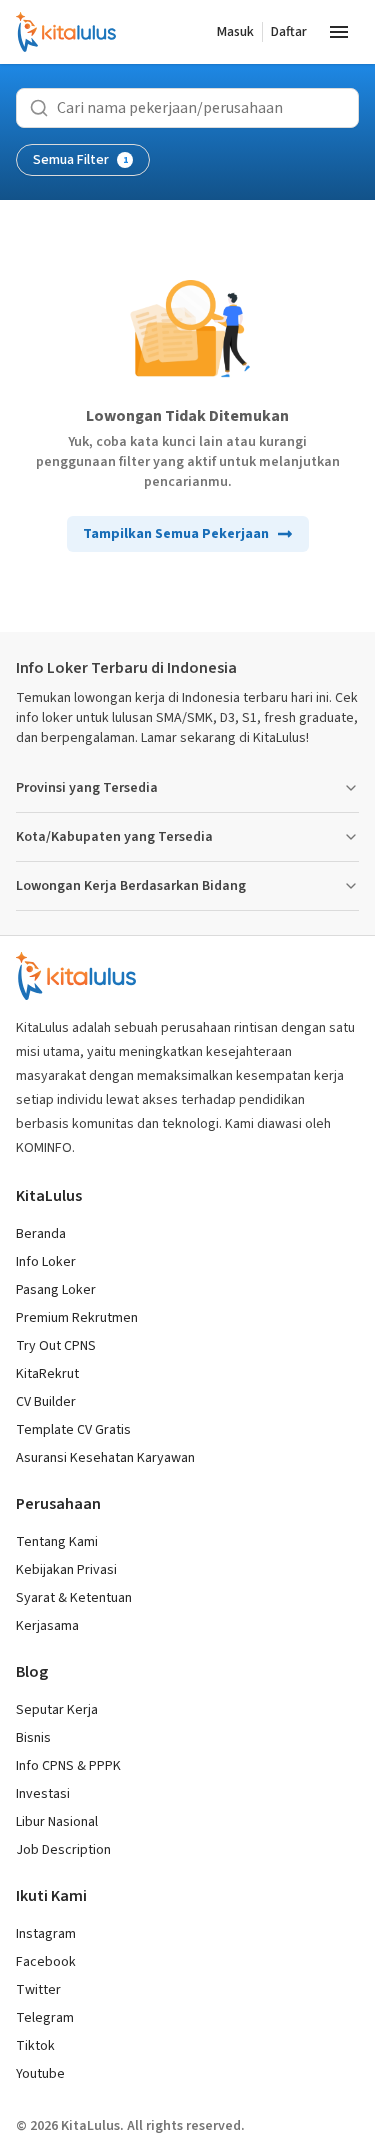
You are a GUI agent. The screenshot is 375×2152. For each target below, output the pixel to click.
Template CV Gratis (73, 1430)
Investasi (43, 1794)
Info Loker (46, 1262)
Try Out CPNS (56, 1346)
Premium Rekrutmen (77, 1318)
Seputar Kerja (57, 1710)
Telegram (45, 2018)
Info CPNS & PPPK (68, 1766)
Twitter (38, 1990)
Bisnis (33, 1738)
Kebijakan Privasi (66, 1570)
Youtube (40, 2074)
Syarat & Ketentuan (74, 1598)
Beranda (41, 1234)
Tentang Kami (57, 1542)
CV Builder (46, 1402)
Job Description (63, 1850)
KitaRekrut (47, 1374)
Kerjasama (47, 1626)
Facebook (46, 1962)
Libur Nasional (57, 1822)
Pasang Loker (56, 1290)
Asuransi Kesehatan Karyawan (105, 1458)
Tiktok (35, 2046)
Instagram (46, 1934)
